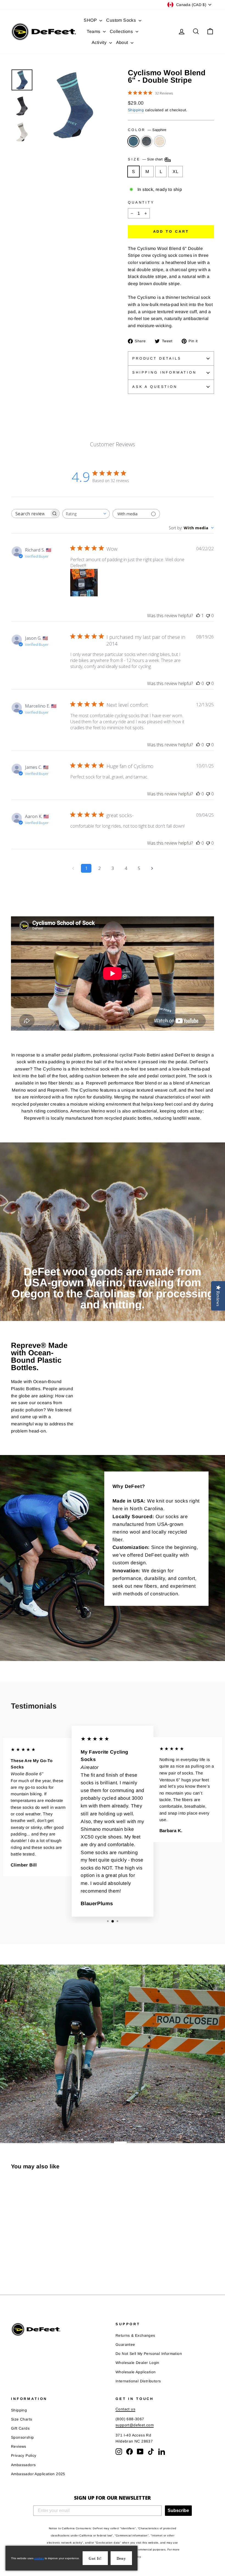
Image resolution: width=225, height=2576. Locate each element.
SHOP (91, 20)
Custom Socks (122, 20)
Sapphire (133, 141)
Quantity (141, 202)
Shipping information (164, 372)
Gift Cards (20, 2428)
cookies (39, 2558)
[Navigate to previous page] (73, 868)
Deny (121, 2559)
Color (147, 130)
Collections (122, 31)
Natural (160, 141)
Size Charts (22, 2419)
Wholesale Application (136, 2372)
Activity (100, 42)
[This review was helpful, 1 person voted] (198, 616)
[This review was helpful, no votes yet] (198, 683)
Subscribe (178, 2510)
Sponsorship (22, 2437)
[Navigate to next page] (152, 868)
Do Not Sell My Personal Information (149, 2354)
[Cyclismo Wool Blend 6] (15, 2262)
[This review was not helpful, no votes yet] (208, 616)
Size (146, 159)
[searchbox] (30, 514)
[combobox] (86, 514)
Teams (94, 31)
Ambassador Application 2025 (38, 2474)
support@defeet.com (135, 2425)
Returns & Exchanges (135, 2336)
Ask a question (155, 387)
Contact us (125, 2409)
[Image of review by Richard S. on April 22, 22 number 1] (84, 583)
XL (175, 172)
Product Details (157, 358)
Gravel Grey (147, 141)
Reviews (19, 2446)
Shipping (136, 110)
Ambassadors (23, 2465)
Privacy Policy (24, 2456)
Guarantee (125, 2345)
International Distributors (138, 2381)
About (123, 42)
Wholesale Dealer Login (137, 2363)
